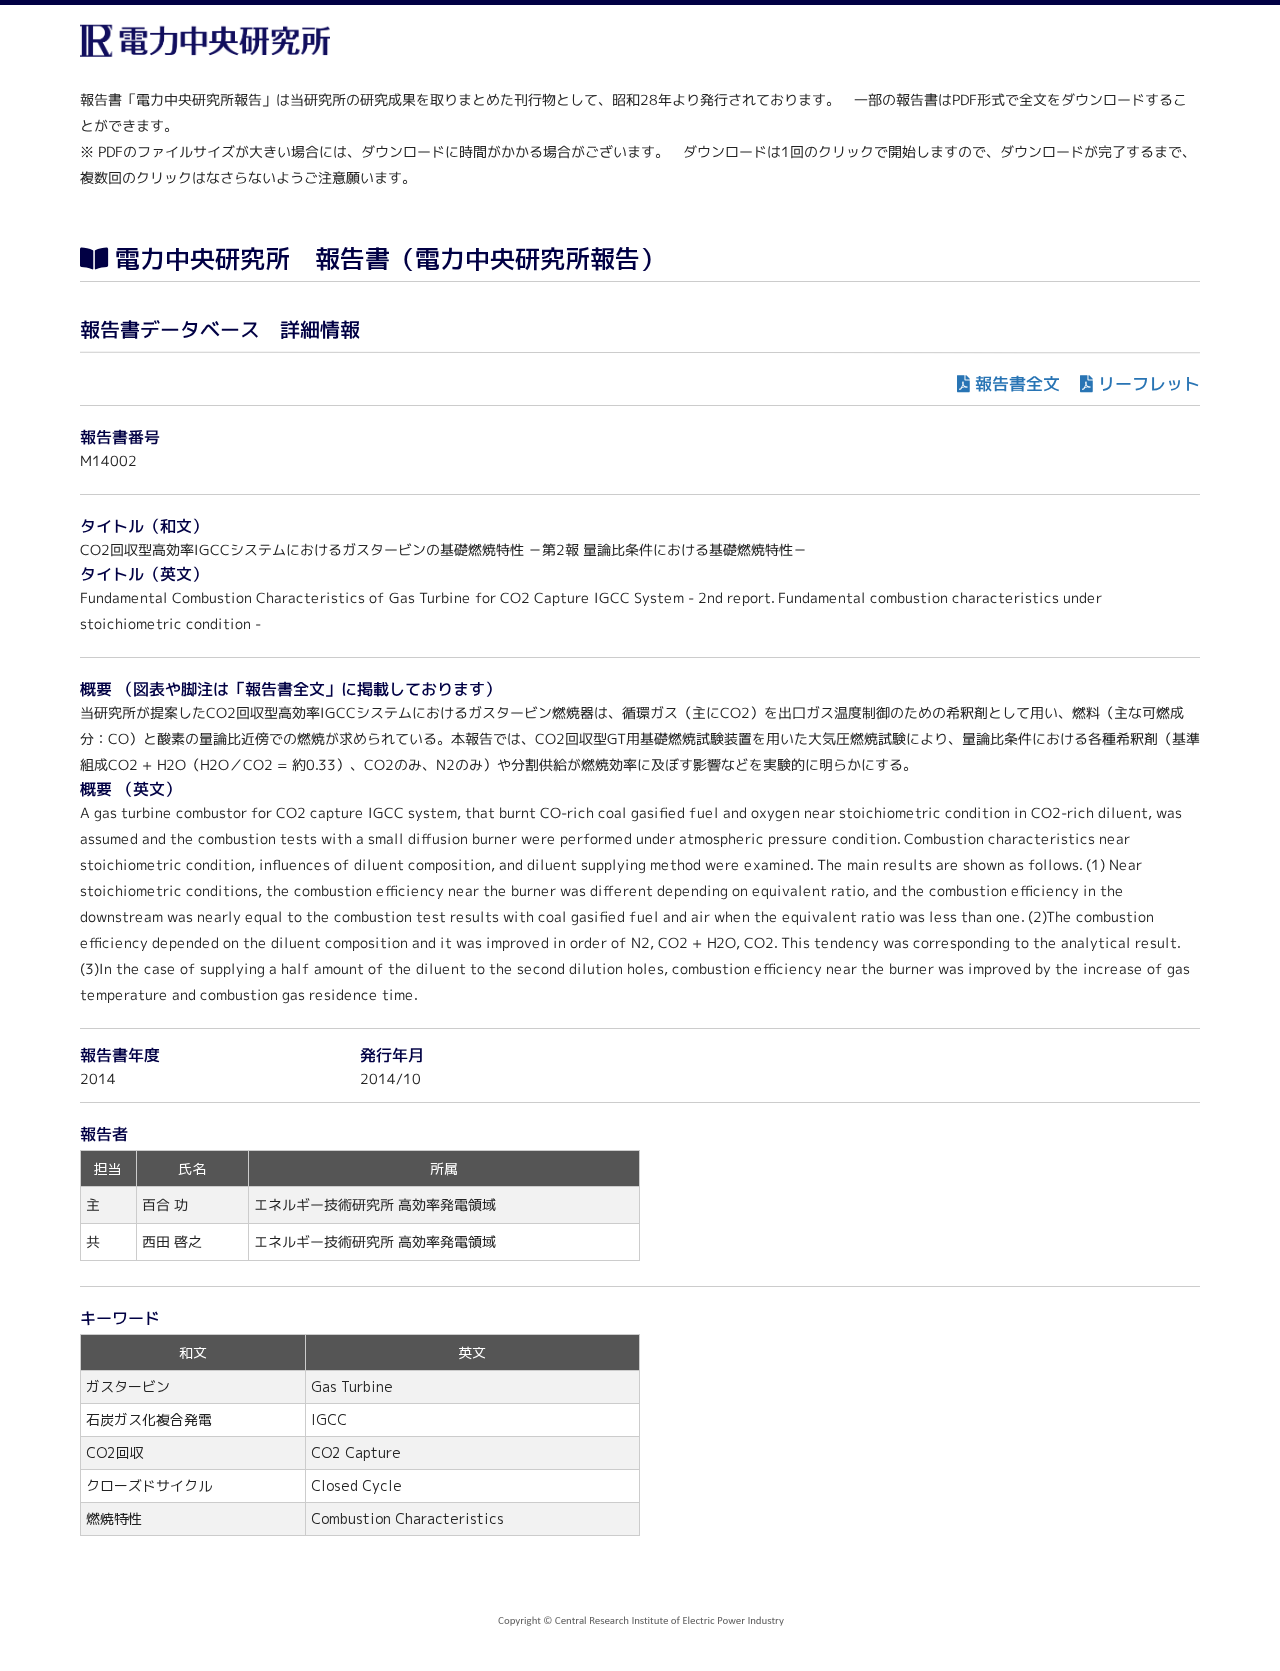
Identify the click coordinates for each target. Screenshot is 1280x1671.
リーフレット (1149, 383)
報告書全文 (1017, 383)
